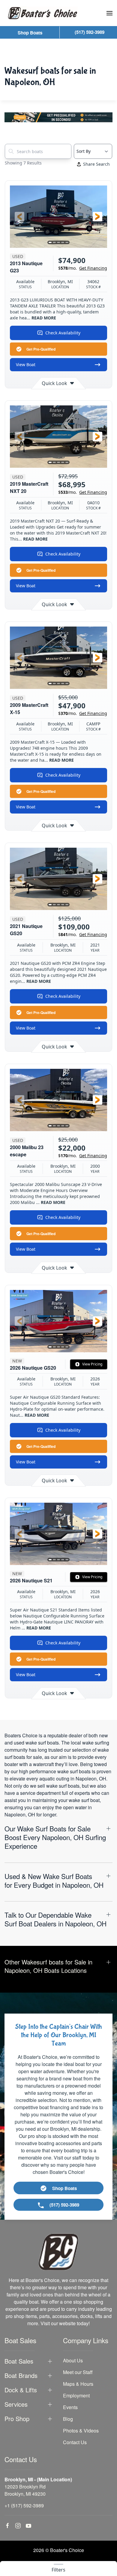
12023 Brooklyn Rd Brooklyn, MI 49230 (25, 2490)
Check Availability (63, 333)
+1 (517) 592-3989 (24, 2505)
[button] (109, 13)
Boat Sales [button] (19, 2361)
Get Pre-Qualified (41, 349)
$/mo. (83, 268)
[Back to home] (43, 13)
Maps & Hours (78, 2384)
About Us (73, 2360)
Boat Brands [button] (21, 2376)
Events (70, 2407)
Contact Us (75, 2442)
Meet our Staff (78, 2372)
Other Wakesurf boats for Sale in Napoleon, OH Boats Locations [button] (48, 1966)
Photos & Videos (81, 2431)
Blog (68, 2419)
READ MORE (44, 318)
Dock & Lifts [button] (21, 2390)
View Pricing (92, 1364)
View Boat (26, 365)
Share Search (96, 164)
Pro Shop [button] (17, 2419)
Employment (76, 2395)
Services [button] (16, 2404)
